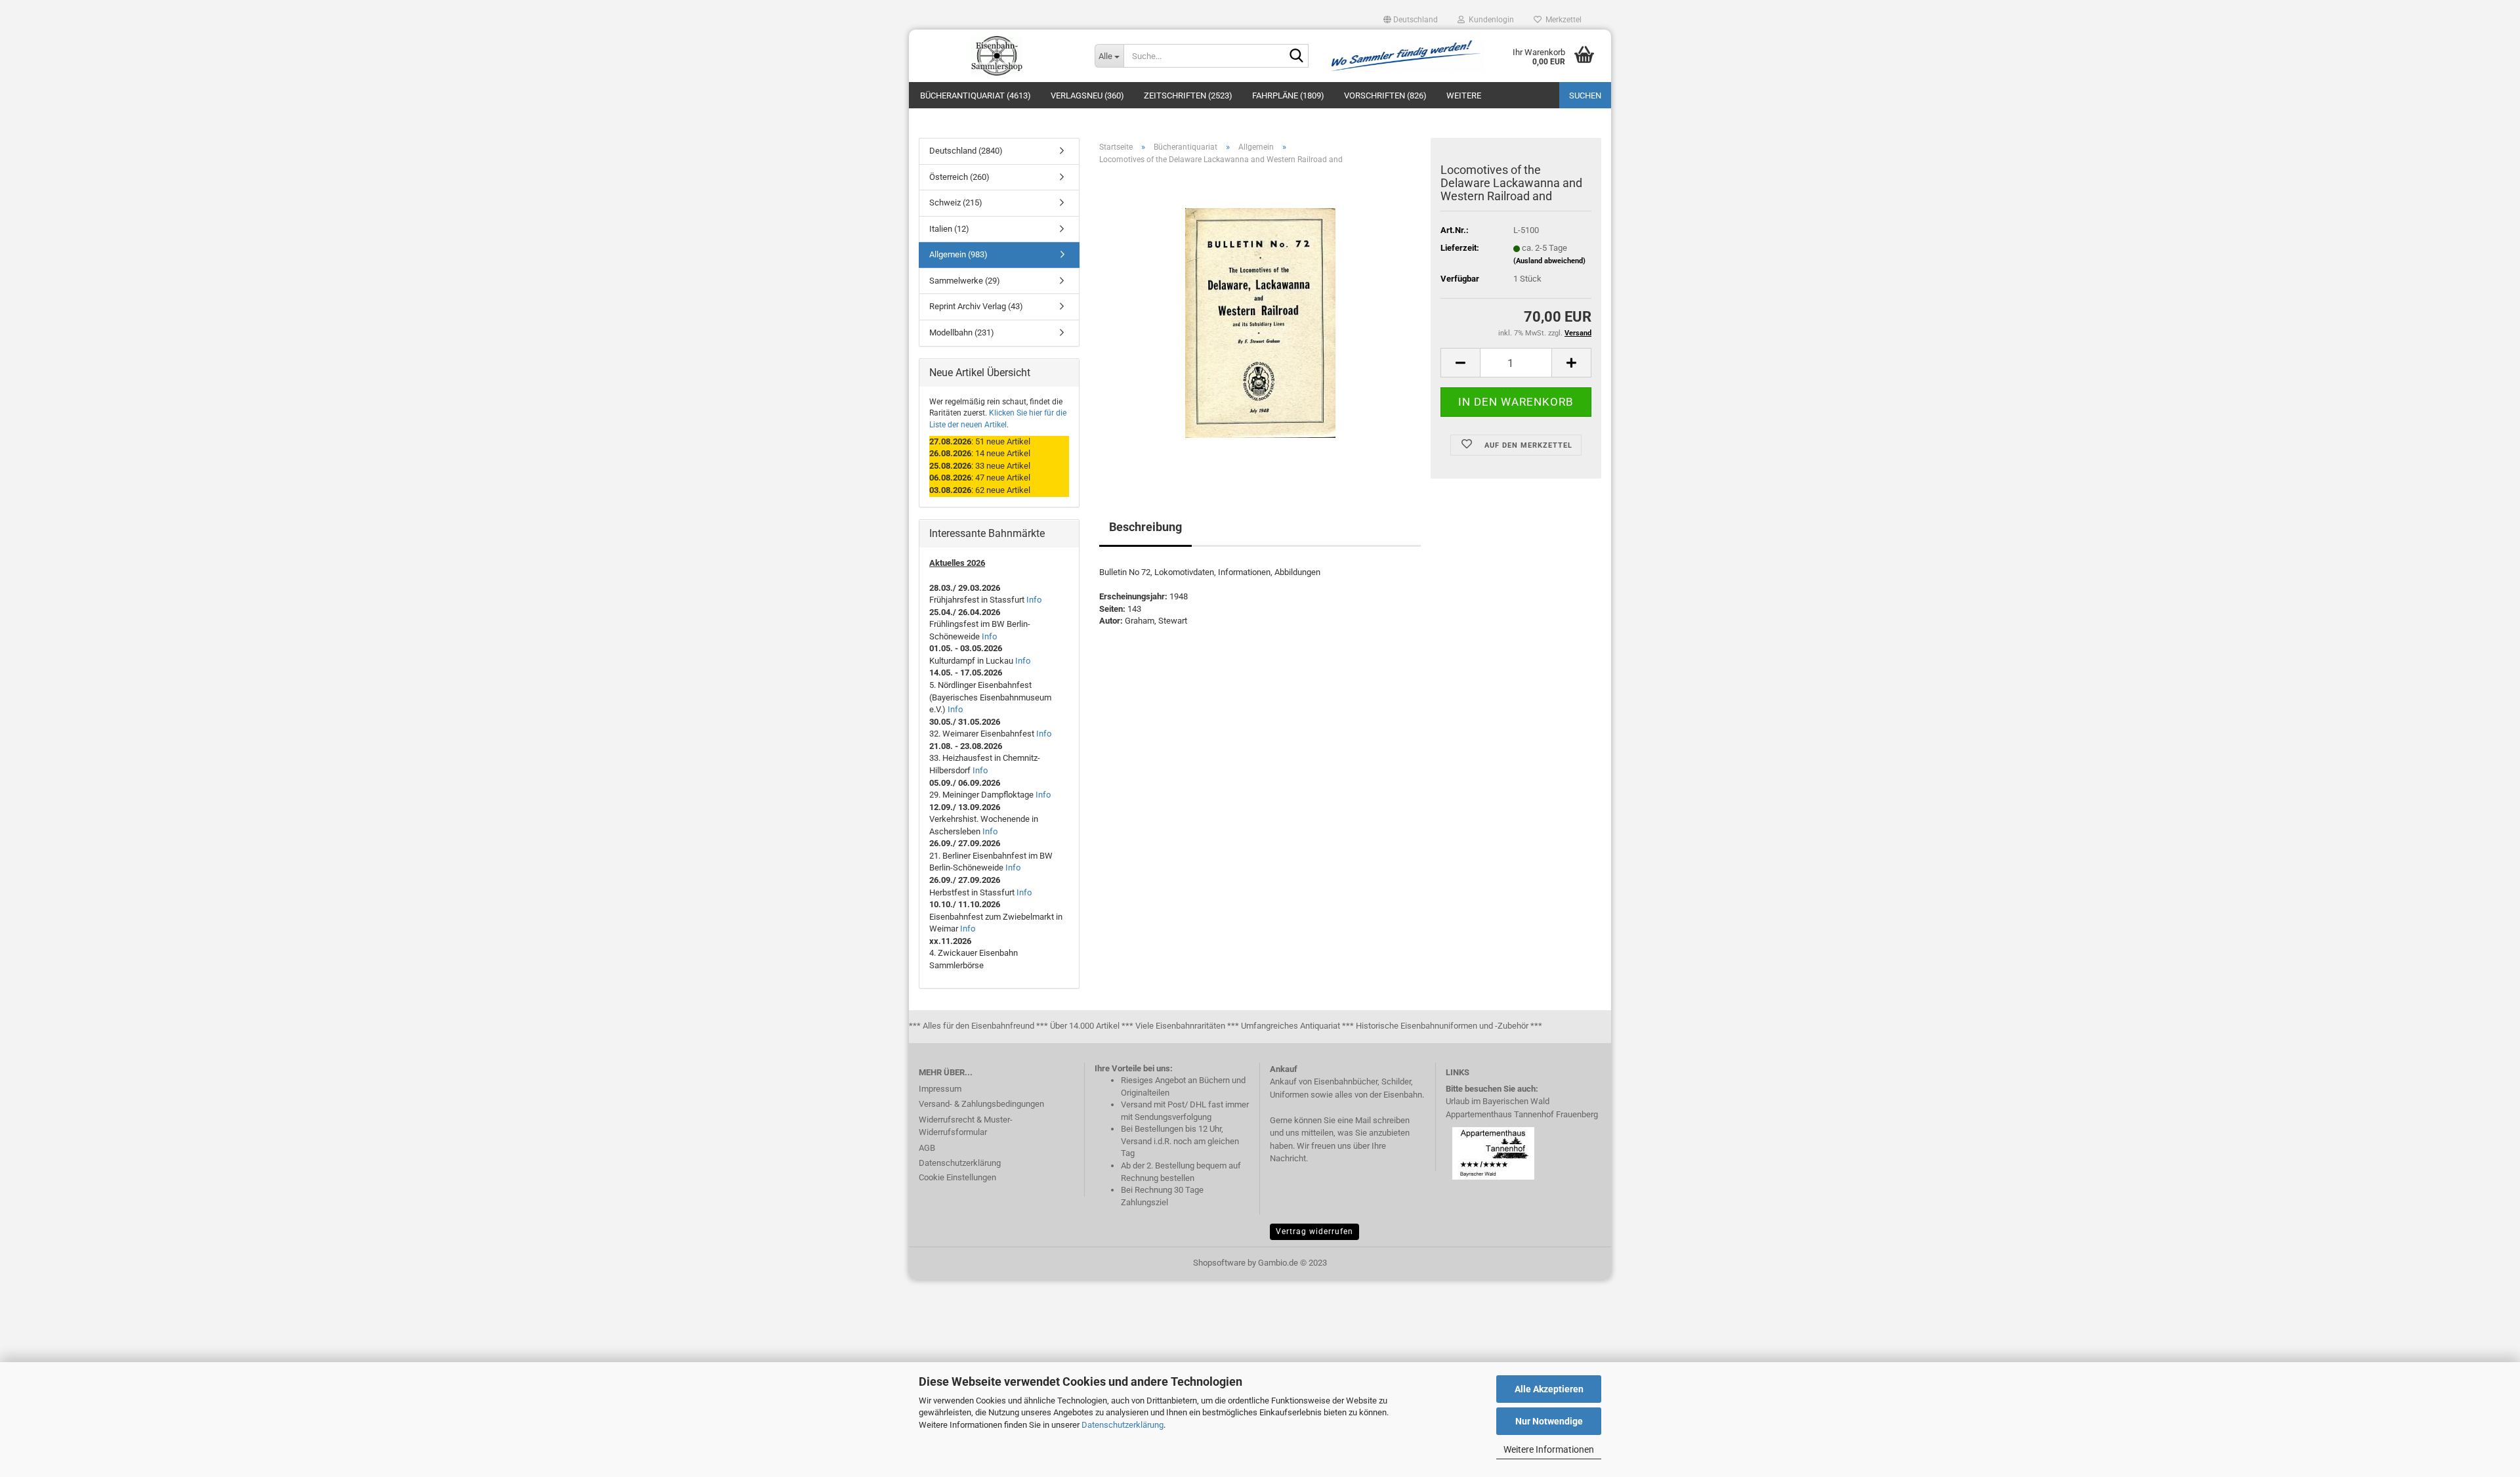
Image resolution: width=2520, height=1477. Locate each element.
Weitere (1464, 96)
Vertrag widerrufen (1314, 1231)
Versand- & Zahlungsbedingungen (981, 1104)
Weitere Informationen (1549, 1449)
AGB (927, 1148)
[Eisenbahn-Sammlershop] (997, 56)
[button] (1411, 20)
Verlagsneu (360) (1087, 96)
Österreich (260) (959, 177)
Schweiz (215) (956, 203)
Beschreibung (1145, 527)
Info (1034, 600)
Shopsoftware (1219, 1263)
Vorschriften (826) (1385, 96)
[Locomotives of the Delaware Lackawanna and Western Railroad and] (1260, 323)
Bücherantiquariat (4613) (976, 96)
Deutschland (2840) (966, 151)
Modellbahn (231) (962, 332)
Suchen (1585, 96)
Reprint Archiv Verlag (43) (976, 306)
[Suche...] (1296, 56)
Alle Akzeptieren (1549, 1389)
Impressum (940, 1089)
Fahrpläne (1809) (1288, 96)
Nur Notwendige (1549, 1421)
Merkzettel (1562, 20)
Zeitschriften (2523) (1188, 96)
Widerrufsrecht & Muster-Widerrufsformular (966, 1126)
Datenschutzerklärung (1123, 1425)
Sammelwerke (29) (965, 281)
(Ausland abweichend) (1549, 261)
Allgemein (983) (958, 254)
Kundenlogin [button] (1489, 20)
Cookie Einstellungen (957, 1177)
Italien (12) (949, 229)
